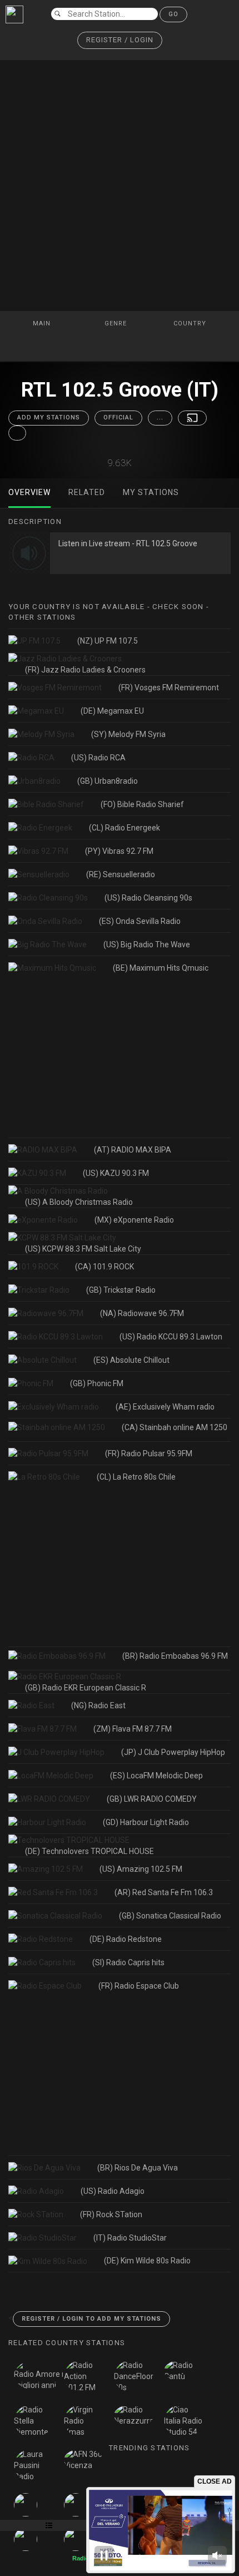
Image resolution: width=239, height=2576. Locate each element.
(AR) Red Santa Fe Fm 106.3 (164, 1892)
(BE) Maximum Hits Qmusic (161, 968)
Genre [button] (117, 323)
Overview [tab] (29, 492)
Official (118, 417)
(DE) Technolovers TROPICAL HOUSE (89, 1851)
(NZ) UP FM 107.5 (108, 641)
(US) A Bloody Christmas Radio (79, 1202)
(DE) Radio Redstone (126, 1939)
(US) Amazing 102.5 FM (141, 1869)
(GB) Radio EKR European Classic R (86, 1688)
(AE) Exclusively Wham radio (165, 1407)
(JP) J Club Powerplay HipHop (173, 1752)
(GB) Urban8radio (108, 781)
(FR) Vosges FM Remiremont (169, 688)
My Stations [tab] (151, 492)
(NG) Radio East (98, 1705)
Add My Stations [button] (49, 417)
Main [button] (43, 323)
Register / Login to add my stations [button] (91, 2319)
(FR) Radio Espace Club (139, 1986)
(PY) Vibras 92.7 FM (119, 851)
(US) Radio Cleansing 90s (148, 898)
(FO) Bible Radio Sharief (142, 804)
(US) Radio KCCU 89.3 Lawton (171, 1337)
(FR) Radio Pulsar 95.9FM (149, 1453)
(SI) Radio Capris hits (128, 1962)
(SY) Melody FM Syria (128, 734)
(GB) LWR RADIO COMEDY (152, 1799)
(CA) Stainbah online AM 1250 (175, 1427)
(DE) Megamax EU (112, 711)
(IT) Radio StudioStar (130, 2238)
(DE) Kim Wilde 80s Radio (147, 2261)
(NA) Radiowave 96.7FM (142, 1313)
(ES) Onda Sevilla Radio (140, 921)
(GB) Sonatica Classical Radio (170, 1916)
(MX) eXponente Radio (134, 1220)
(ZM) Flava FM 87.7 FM (133, 1729)
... (160, 417)
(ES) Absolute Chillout (131, 1360)
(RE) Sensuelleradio (121, 874)
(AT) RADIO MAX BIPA (133, 1150)
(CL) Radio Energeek (125, 828)
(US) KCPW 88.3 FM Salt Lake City (83, 1249)
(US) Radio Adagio (113, 2191)
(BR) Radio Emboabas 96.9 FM (175, 1656)
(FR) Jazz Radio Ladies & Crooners (85, 670)
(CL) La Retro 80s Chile (136, 1477)
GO (173, 14)
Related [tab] (87, 492)
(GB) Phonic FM (97, 1383)
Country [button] (191, 323)
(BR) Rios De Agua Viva (138, 2168)
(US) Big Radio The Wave (147, 945)
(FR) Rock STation (111, 2214)
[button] (120, 40)
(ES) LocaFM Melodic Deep (156, 1776)
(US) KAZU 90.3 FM (116, 1173)
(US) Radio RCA (98, 758)
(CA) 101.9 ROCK (104, 1267)
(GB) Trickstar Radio (121, 1290)
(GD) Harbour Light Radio (146, 1822)
